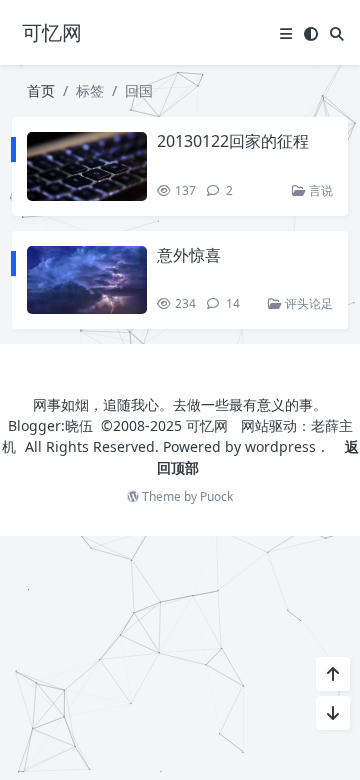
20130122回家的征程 (233, 141)
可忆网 (207, 425)
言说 (319, 190)
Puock (216, 496)
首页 (41, 90)
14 (231, 303)
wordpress (280, 446)
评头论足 (307, 303)
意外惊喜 (189, 255)
